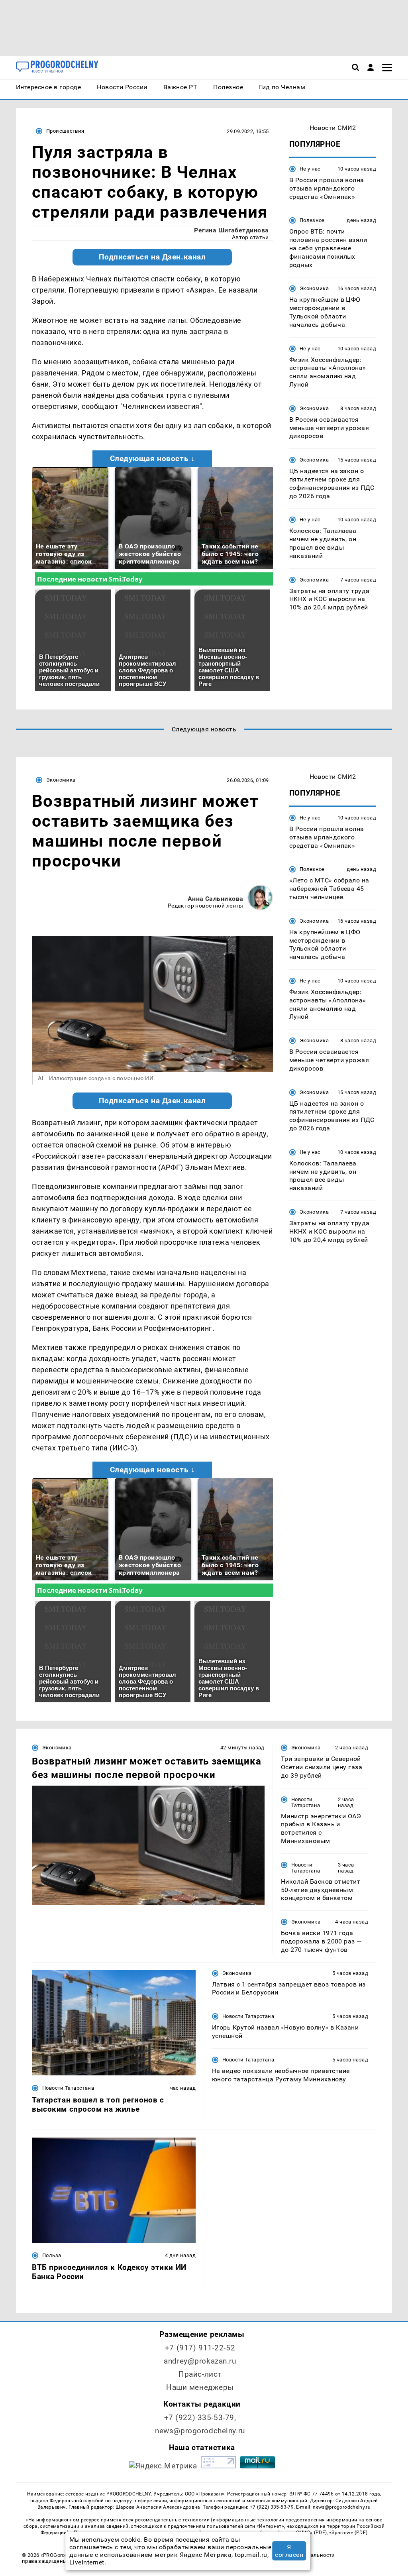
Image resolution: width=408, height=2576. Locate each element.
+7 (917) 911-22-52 (200, 2348)
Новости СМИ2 (333, 128)
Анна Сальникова (216, 899)
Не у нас (310, 169)
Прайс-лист (200, 2374)
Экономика (314, 288)
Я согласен (289, 2551)
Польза (52, 2255)
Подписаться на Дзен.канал (152, 257)
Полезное (312, 220)
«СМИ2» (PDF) (310, 2533)
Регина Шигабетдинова (231, 230)
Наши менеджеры (200, 2387)
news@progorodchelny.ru (200, 2431)
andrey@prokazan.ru (200, 2361)
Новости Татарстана (306, 1802)
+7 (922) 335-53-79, (200, 2418)
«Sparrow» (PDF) (348, 2533)
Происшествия (65, 131)
